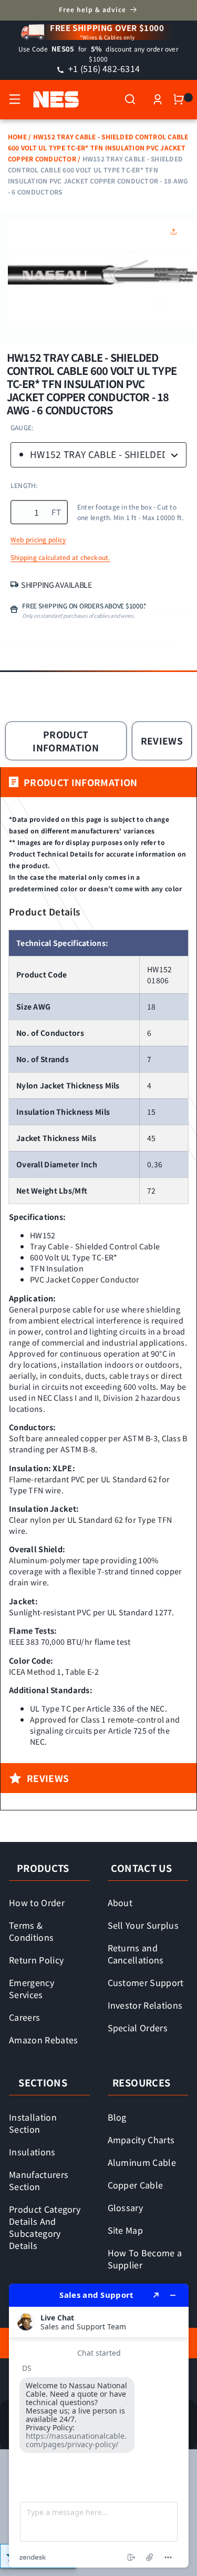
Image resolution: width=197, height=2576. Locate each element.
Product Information (66, 741)
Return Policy (36, 1960)
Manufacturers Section (39, 2180)
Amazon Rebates (44, 2040)
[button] (15, 99)
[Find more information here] (99, 2426)
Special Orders (138, 2028)
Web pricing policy (38, 539)
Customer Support (146, 1982)
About (120, 1902)
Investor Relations (145, 2005)
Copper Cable (136, 2185)
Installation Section (33, 2123)
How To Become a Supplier (145, 2259)
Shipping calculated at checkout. (60, 557)
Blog (117, 2117)
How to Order (37, 1902)
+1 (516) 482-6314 (103, 68)
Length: (24, 485)
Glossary (126, 2207)
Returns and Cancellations (136, 1954)
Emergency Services (32, 1988)
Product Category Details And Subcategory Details (45, 2227)
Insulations (32, 2152)
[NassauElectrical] (51, 99)
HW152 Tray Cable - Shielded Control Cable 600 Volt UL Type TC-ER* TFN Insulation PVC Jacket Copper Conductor (98, 147)
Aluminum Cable (142, 2162)
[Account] (158, 99)
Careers (24, 2017)
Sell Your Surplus (143, 1925)
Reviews (162, 741)
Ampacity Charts (141, 2140)
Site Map (126, 2230)
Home (17, 136)
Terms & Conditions (31, 1931)
